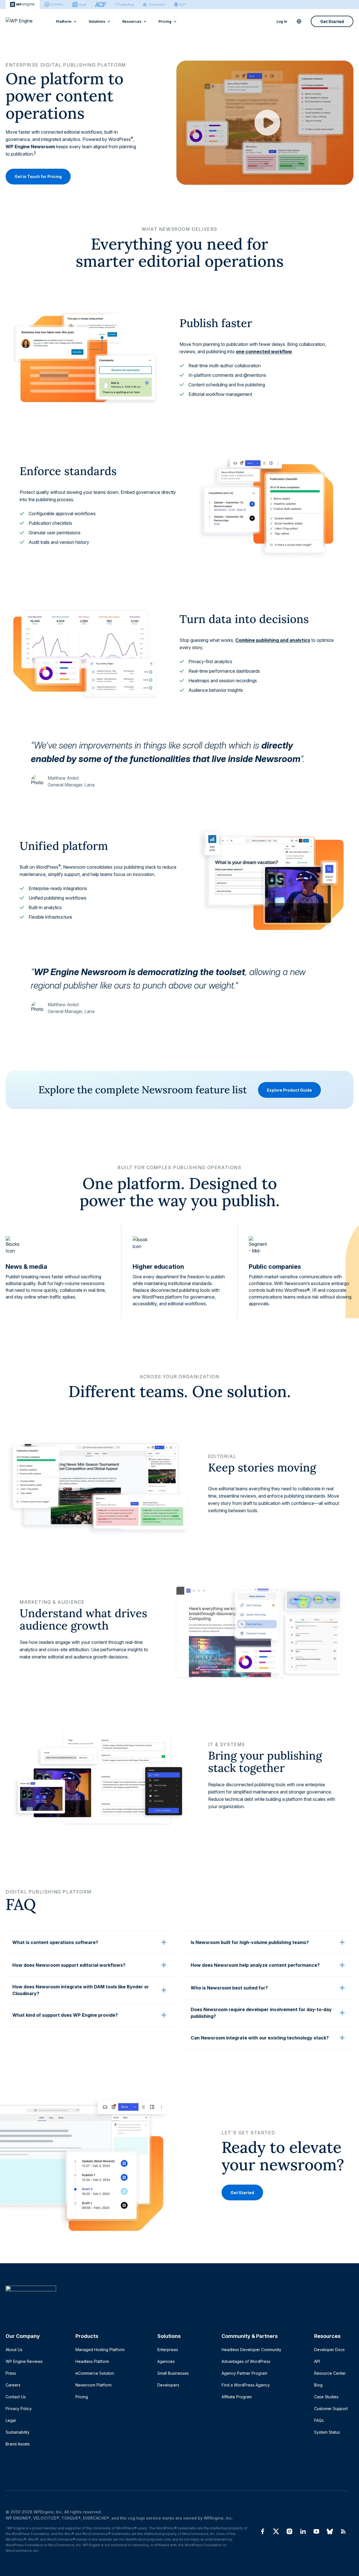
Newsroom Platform (94, 2385)
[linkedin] (303, 2531)
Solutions (97, 21)
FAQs (319, 2420)
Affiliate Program (237, 2397)
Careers (13, 2385)
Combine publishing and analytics (273, 640)
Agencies (166, 2361)
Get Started (332, 21)
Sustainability (18, 2432)
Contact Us (16, 2397)
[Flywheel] (54, 4)
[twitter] (276, 2531)
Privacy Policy (19, 2409)
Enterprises (168, 2350)
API (317, 2361)
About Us (14, 2350)
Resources (132, 21)
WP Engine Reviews (24, 2361)
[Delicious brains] (180, 4)
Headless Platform (92, 2361)
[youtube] (316, 2531)
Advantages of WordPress (246, 2361)
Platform (64, 21)
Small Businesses (173, 2373)
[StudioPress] (154, 4)
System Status (327, 2432)
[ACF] (101, 4)
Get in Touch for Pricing (38, 177)
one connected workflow (264, 352)
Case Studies (326, 2397)
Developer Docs (329, 2350)
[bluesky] (330, 2531)
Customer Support (331, 2409)
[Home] (177, 2300)
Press (11, 2373)
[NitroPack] (125, 4)
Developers (168, 2385)
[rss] (343, 2531)
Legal (11, 2420)
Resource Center (330, 2373)
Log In (282, 21)
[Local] (79, 4)
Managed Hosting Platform (100, 2350)
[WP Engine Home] (27, 21)
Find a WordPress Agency (246, 2385)
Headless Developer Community (251, 2350)
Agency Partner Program (244, 2373)
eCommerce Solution (95, 2373)
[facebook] (263, 2531)
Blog (318, 2385)
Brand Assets (18, 2444)
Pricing (165, 21)
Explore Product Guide (289, 1090)
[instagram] (289, 2531)
